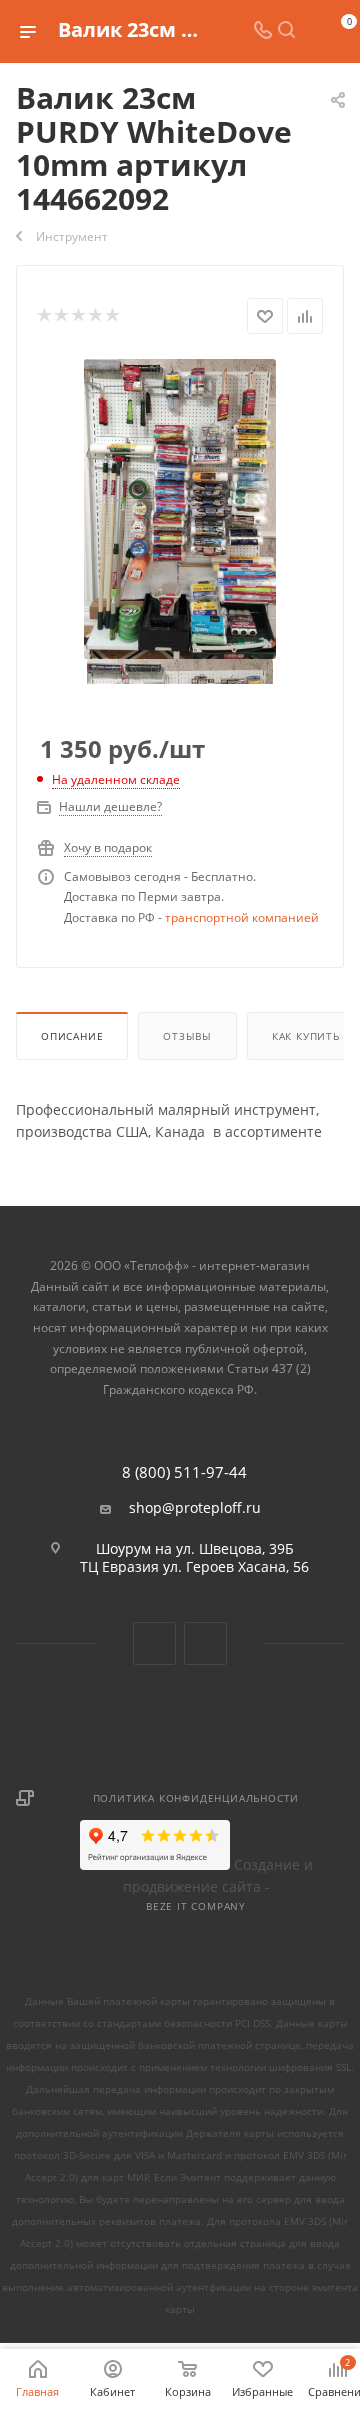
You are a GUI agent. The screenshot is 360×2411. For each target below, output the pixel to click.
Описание (72, 1036)
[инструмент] (180, 507)
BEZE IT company (196, 1906)
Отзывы (187, 1036)
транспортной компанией (242, 917)
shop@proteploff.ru (195, 1508)
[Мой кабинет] (310, 31)
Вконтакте (154, 1643)
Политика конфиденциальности (196, 1798)
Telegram (205, 1643)
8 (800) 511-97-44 (184, 1472)
